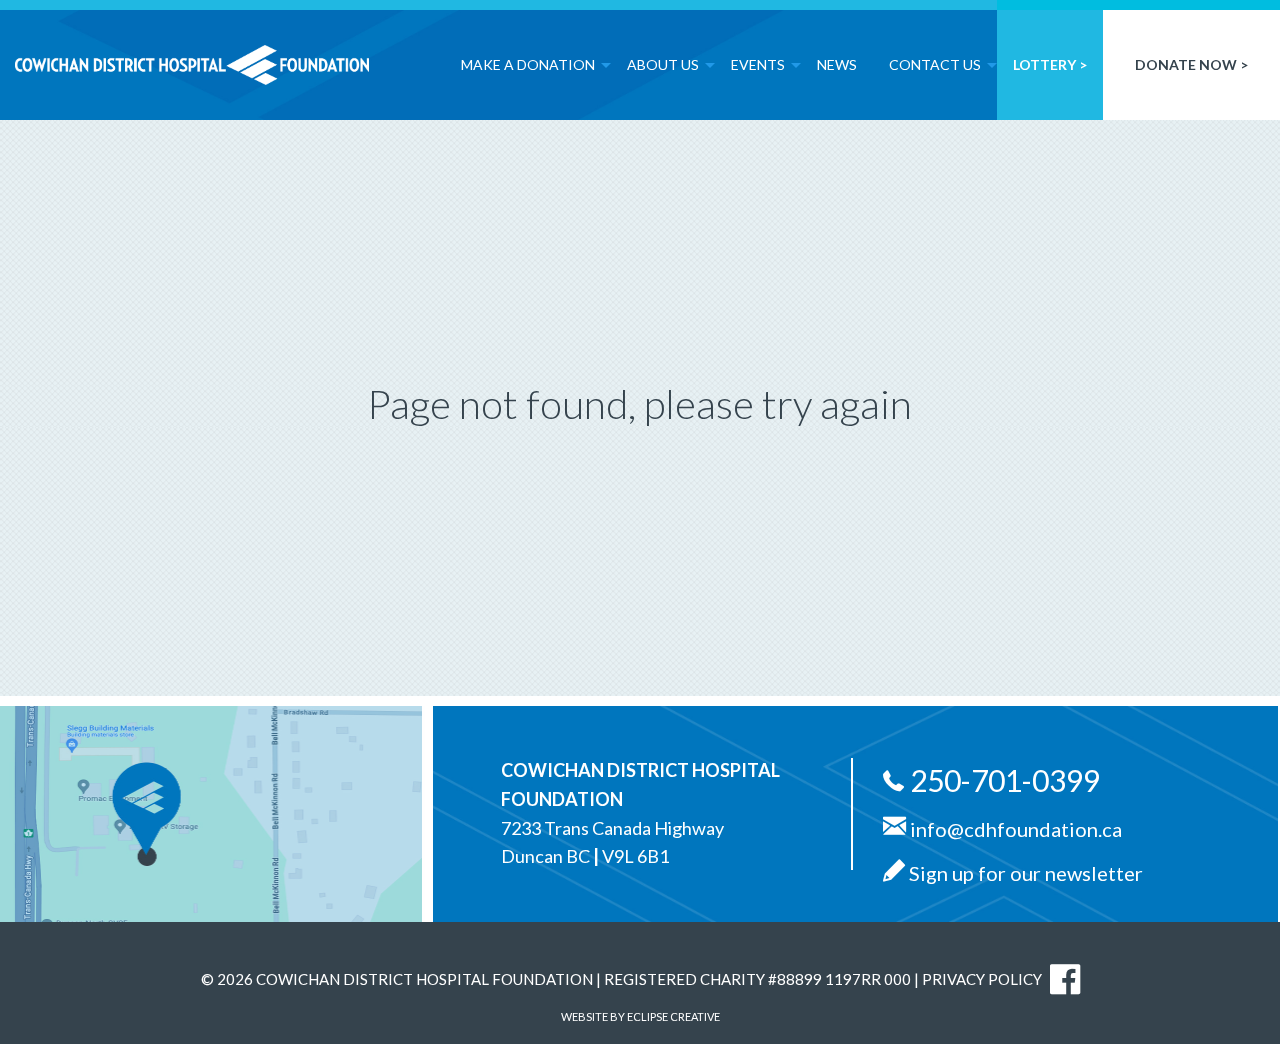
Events (758, 64)
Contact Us (935, 64)
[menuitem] (528, 60)
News (837, 64)
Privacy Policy (982, 979)
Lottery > (1050, 64)
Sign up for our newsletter (1024, 873)
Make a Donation (528, 64)
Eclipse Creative (673, 1016)
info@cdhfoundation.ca (1014, 828)
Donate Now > (1191, 64)
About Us (663, 64)
